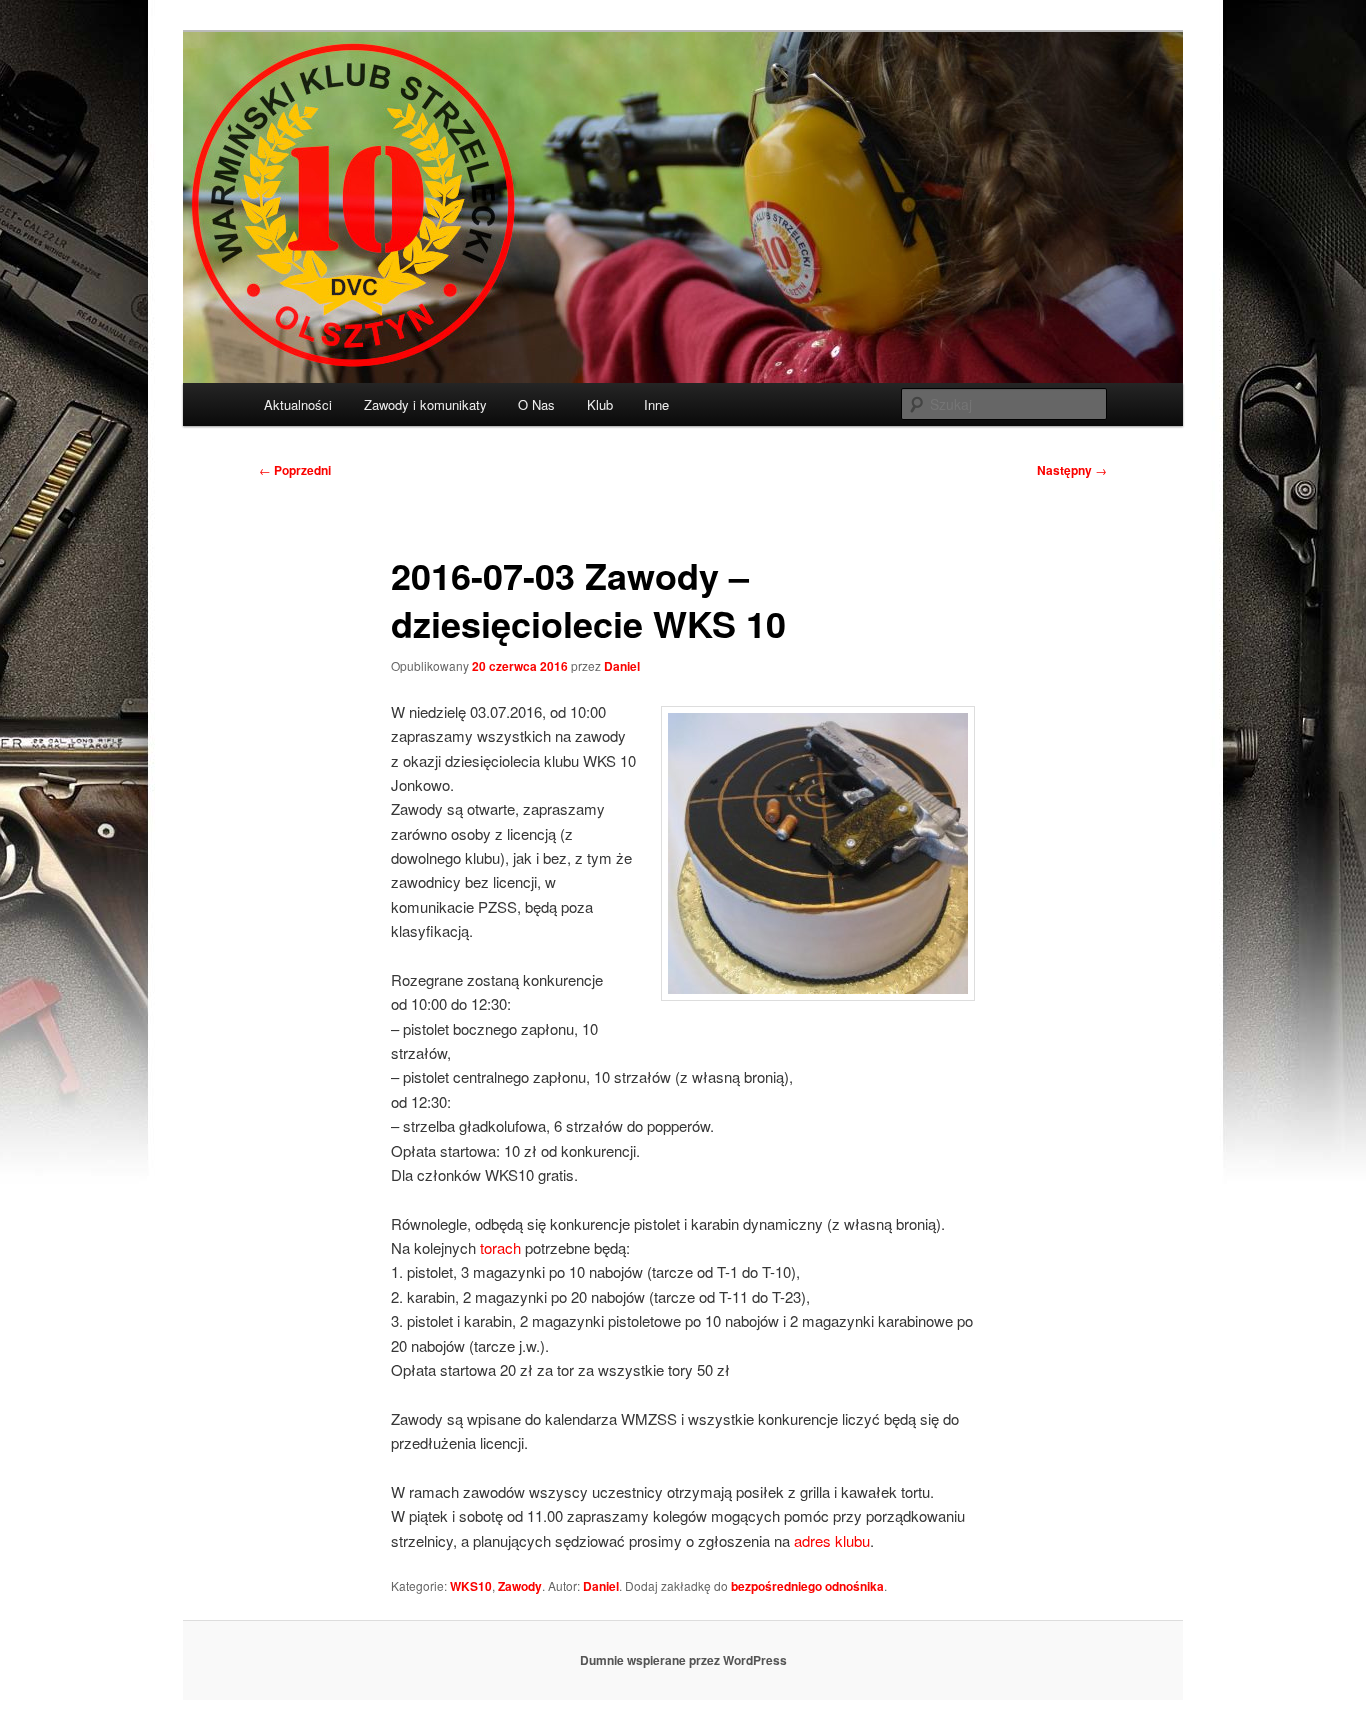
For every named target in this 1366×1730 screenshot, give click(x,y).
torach (500, 1247)
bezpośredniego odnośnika (807, 1586)
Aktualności (298, 404)
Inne (656, 404)
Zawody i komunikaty (425, 404)
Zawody (520, 1586)
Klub (600, 404)
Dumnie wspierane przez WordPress (683, 1660)
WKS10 (471, 1586)
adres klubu (832, 1540)
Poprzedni (295, 470)
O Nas (536, 404)
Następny (1072, 470)
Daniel (622, 666)
